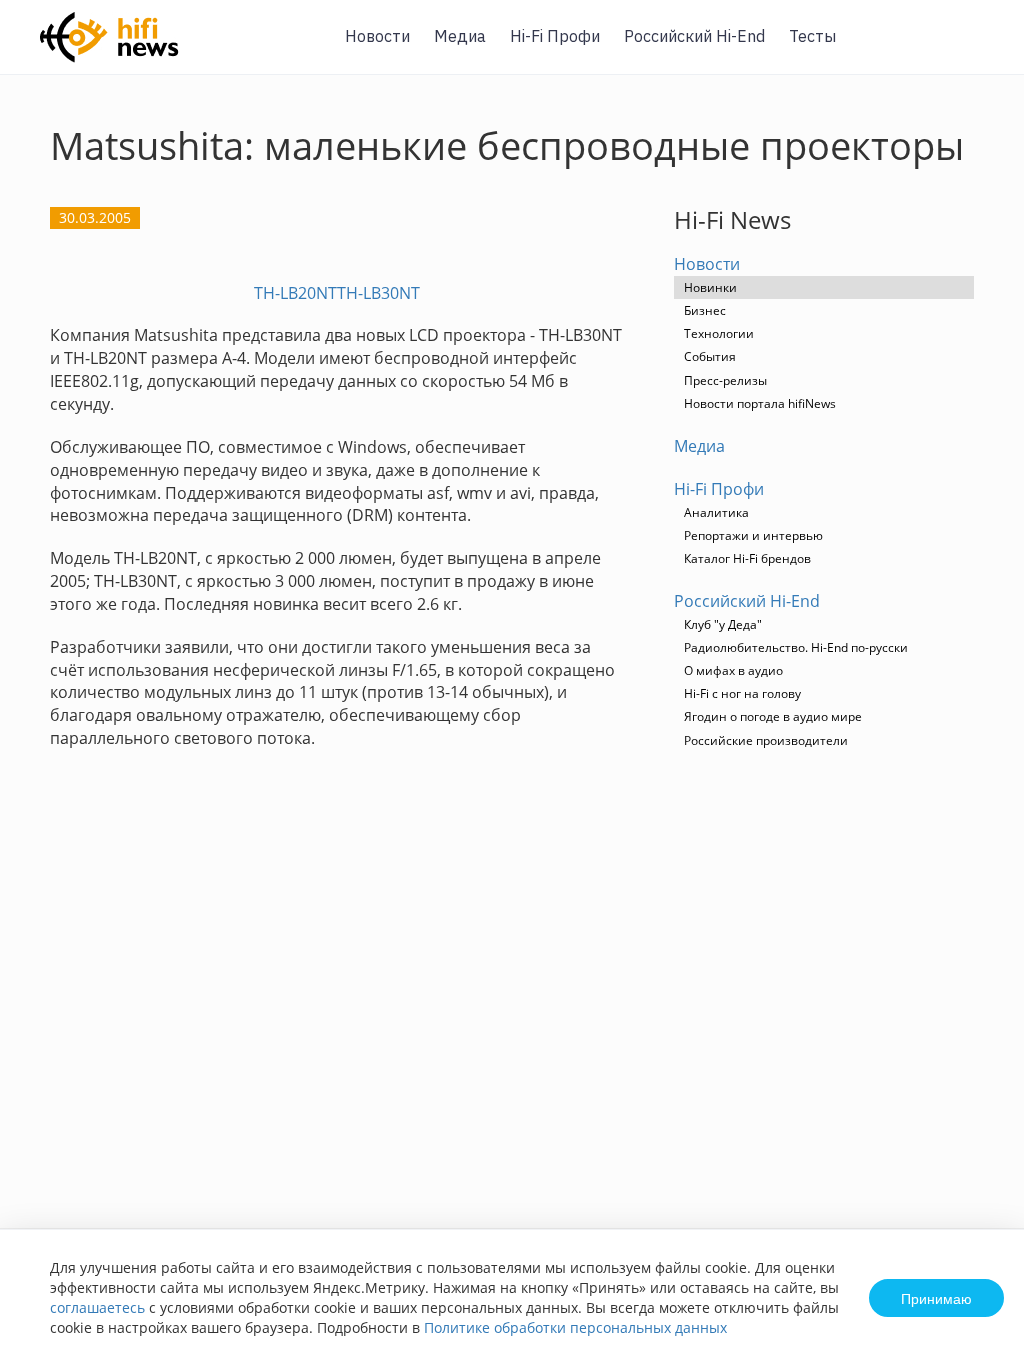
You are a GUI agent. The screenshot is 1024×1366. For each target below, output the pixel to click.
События (710, 356)
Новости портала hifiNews (760, 403)
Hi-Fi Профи (555, 36)
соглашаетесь (97, 1307)
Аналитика (716, 512)
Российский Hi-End (694, 36)
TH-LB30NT (378, 293)
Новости (377, 36)
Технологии (719, 333)
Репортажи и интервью (753, 535)
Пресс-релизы (725, 380)
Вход (978, 48)
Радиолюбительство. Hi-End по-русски (796, 647)
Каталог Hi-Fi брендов (747, 558)
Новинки (710, 287)
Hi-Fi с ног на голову (742, 693)
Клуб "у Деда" (723, 624)
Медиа (460, 36)
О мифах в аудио (733, 670)
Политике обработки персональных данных (575, 1327)
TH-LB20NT (295, 293)
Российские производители (766, 740)
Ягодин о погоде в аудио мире (773, 716)
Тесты (812, 36)
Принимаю (936, 1298)
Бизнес (705, 310)
